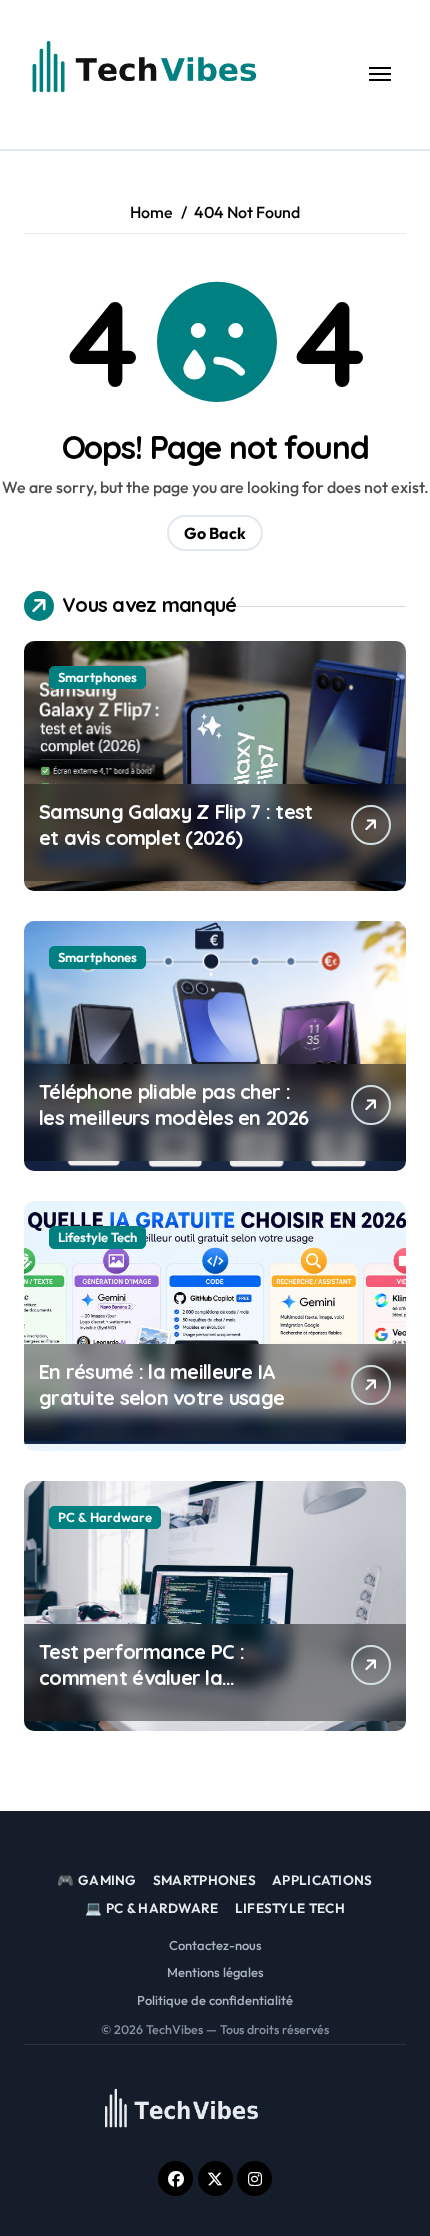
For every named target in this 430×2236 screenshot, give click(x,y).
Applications (322, 1880)
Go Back (215, 533)
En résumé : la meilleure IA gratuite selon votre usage (161, 1384)
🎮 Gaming (96, 1880)
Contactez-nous (215, 1945)
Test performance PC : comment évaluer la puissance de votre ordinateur (141, 1690)
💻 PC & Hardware (152, 1908)
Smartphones (97, 677)
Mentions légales (215, 1972)
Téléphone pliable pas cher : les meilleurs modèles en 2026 (173, 1104)
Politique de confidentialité (215, 2000)
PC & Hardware (105, 1517)
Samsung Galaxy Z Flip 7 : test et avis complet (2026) (175, 824)
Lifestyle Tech (97, 1237)
